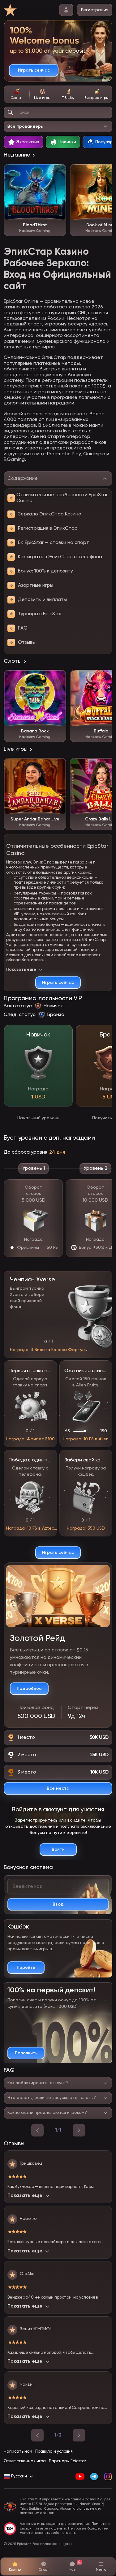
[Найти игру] (11, 113)
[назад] (37, 2130)
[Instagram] (108, 2477)
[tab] (17, 94)
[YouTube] (80, 2477)
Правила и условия (54, 2452)
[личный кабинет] (66, 10)
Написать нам (18, 2452)
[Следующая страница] (79, 2435)
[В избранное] (58, 172)
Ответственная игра (25, 2461)
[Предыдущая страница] (37, 2435)
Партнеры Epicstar (67, 2461)
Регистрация (95, 10)
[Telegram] (94, 2477)
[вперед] (79, 2130)
